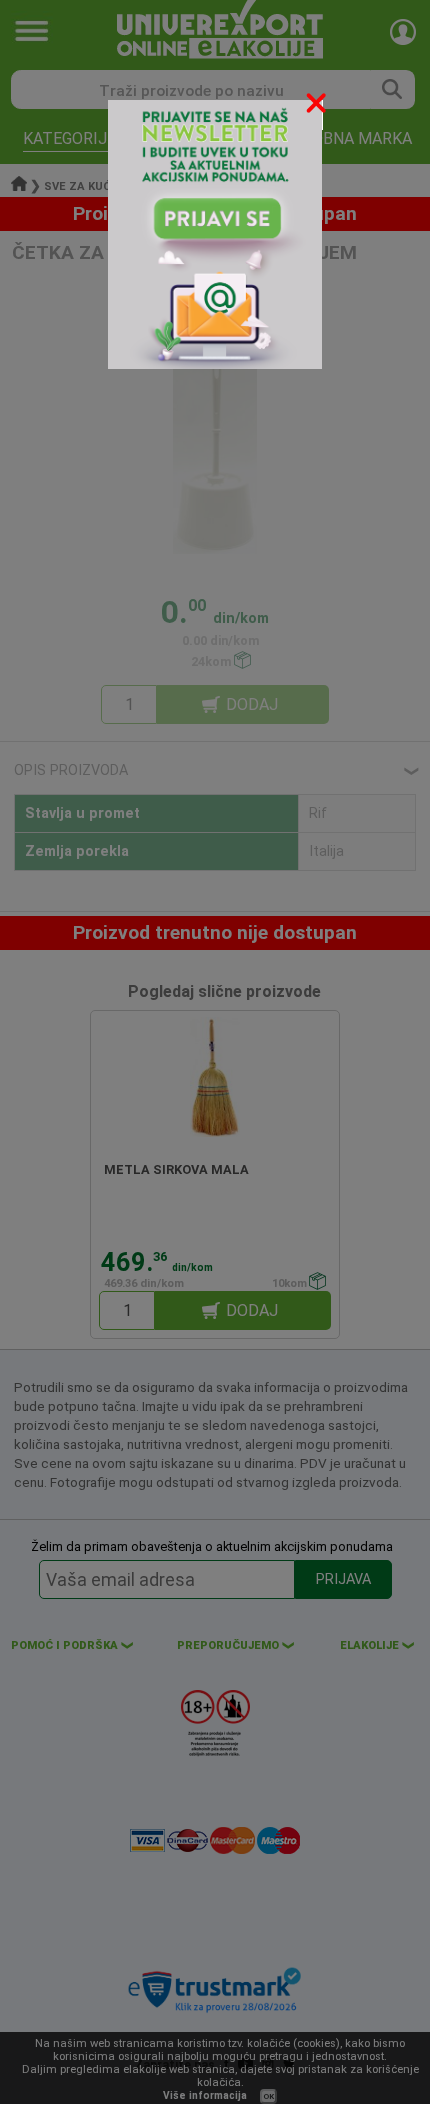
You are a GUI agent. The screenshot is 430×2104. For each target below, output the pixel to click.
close (318, 106)
